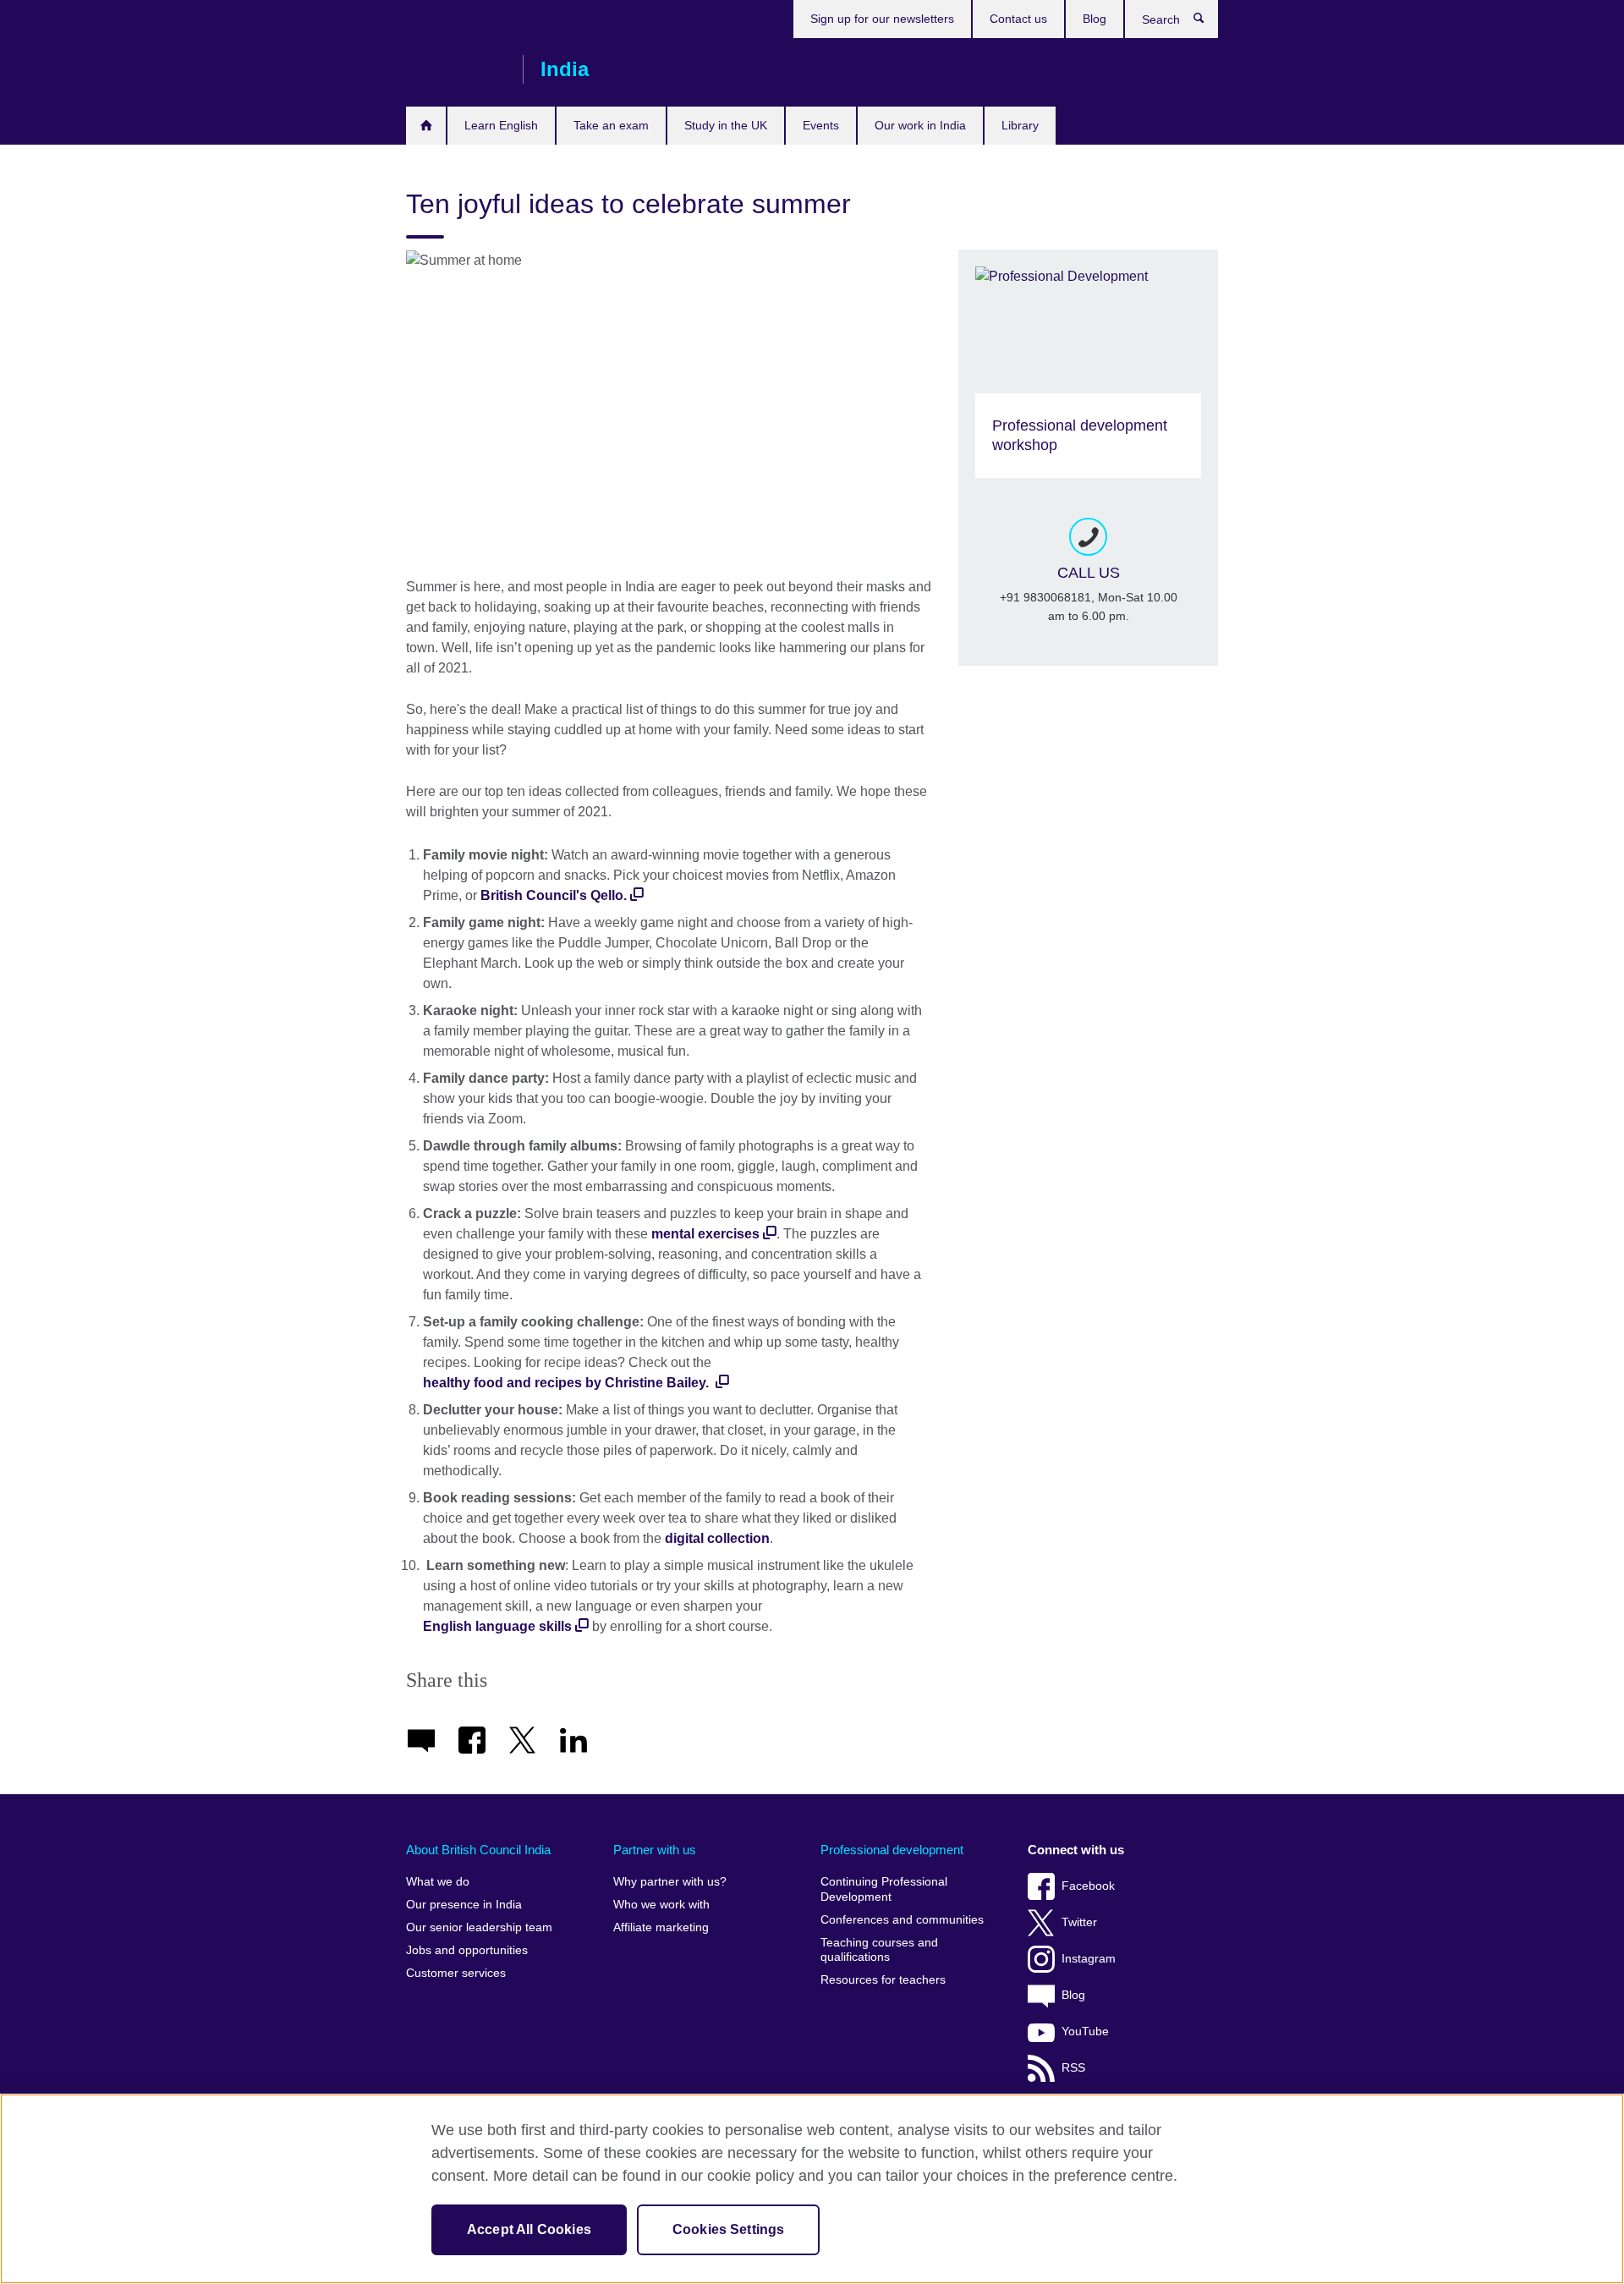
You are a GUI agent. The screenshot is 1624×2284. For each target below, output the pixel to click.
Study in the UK (726, 125)
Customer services (456, 1973)
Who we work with (661, 1905)
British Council (456, 69)
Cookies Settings (729, 2229)
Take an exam (611, 125)
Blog (1095, 19)
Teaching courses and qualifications (879, 1950)
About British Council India (478, 1850)
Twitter (1079, 1922)
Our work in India (920, 125)
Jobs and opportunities (467, 1950)
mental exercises (705, 1234)
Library (1020, 125)
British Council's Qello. (554, 895)
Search (1207, 22)
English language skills (497, 1626)
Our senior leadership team (479, 1927)
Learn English (501, 125)
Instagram (1089, 1959)
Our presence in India (464, 1905)
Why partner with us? (670, 1882)
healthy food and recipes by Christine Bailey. (568, 1383)
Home (426, 126)
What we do (438, 1882)
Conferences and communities (902, 1920)
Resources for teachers (883, 1980)
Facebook (1088, 1886)
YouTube (1085, 2031)
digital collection (717, 1538)
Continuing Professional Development (884, 1889)
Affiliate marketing (661, 1927)
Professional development (892, 1850)
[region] (812, 2189)
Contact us (1018, 19)
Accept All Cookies (529, 2229)
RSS (1073, 2068)
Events (821, 125)
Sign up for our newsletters (882, 19)
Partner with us (655, 1850)
